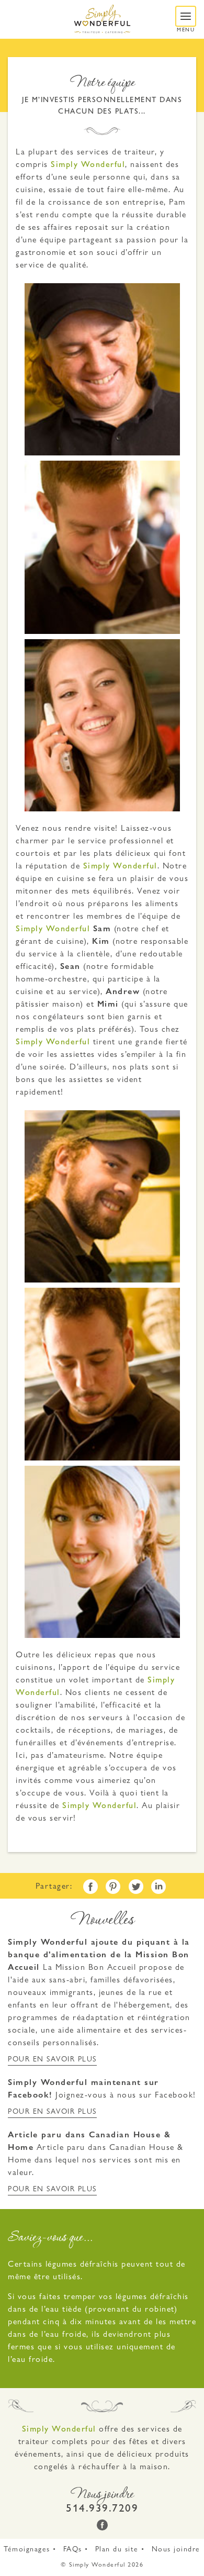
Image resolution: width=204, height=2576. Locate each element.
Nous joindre (176, 2549)
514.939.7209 (102, 2508)
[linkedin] (158, 1887)
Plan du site (117, 2549)
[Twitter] (136, 1887)
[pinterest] (113, 1887)
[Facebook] (90, 1887)
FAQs (73, 2549)
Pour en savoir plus (52, 2059)
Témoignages (27, 2549)
